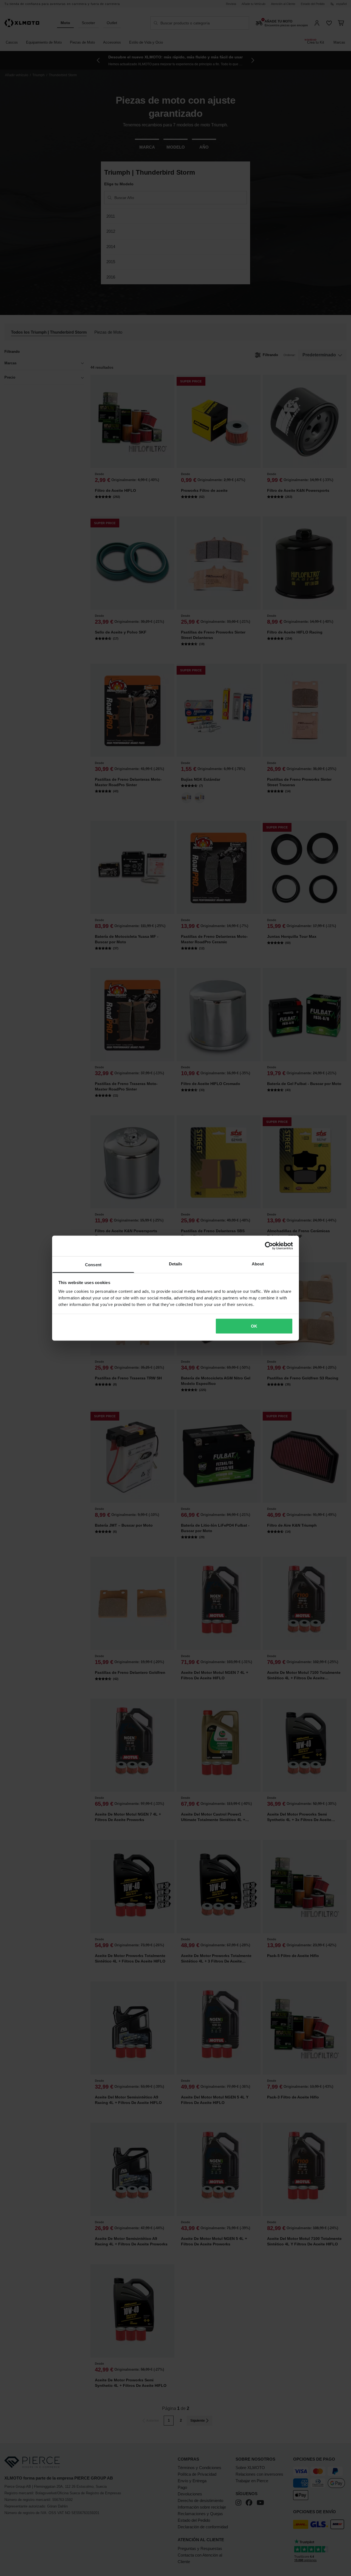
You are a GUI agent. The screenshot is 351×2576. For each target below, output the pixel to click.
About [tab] (258, 1264)
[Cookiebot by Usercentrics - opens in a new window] (269, 1246)
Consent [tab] (93, 1264)
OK (254, 1326)
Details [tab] (176, 1264)
